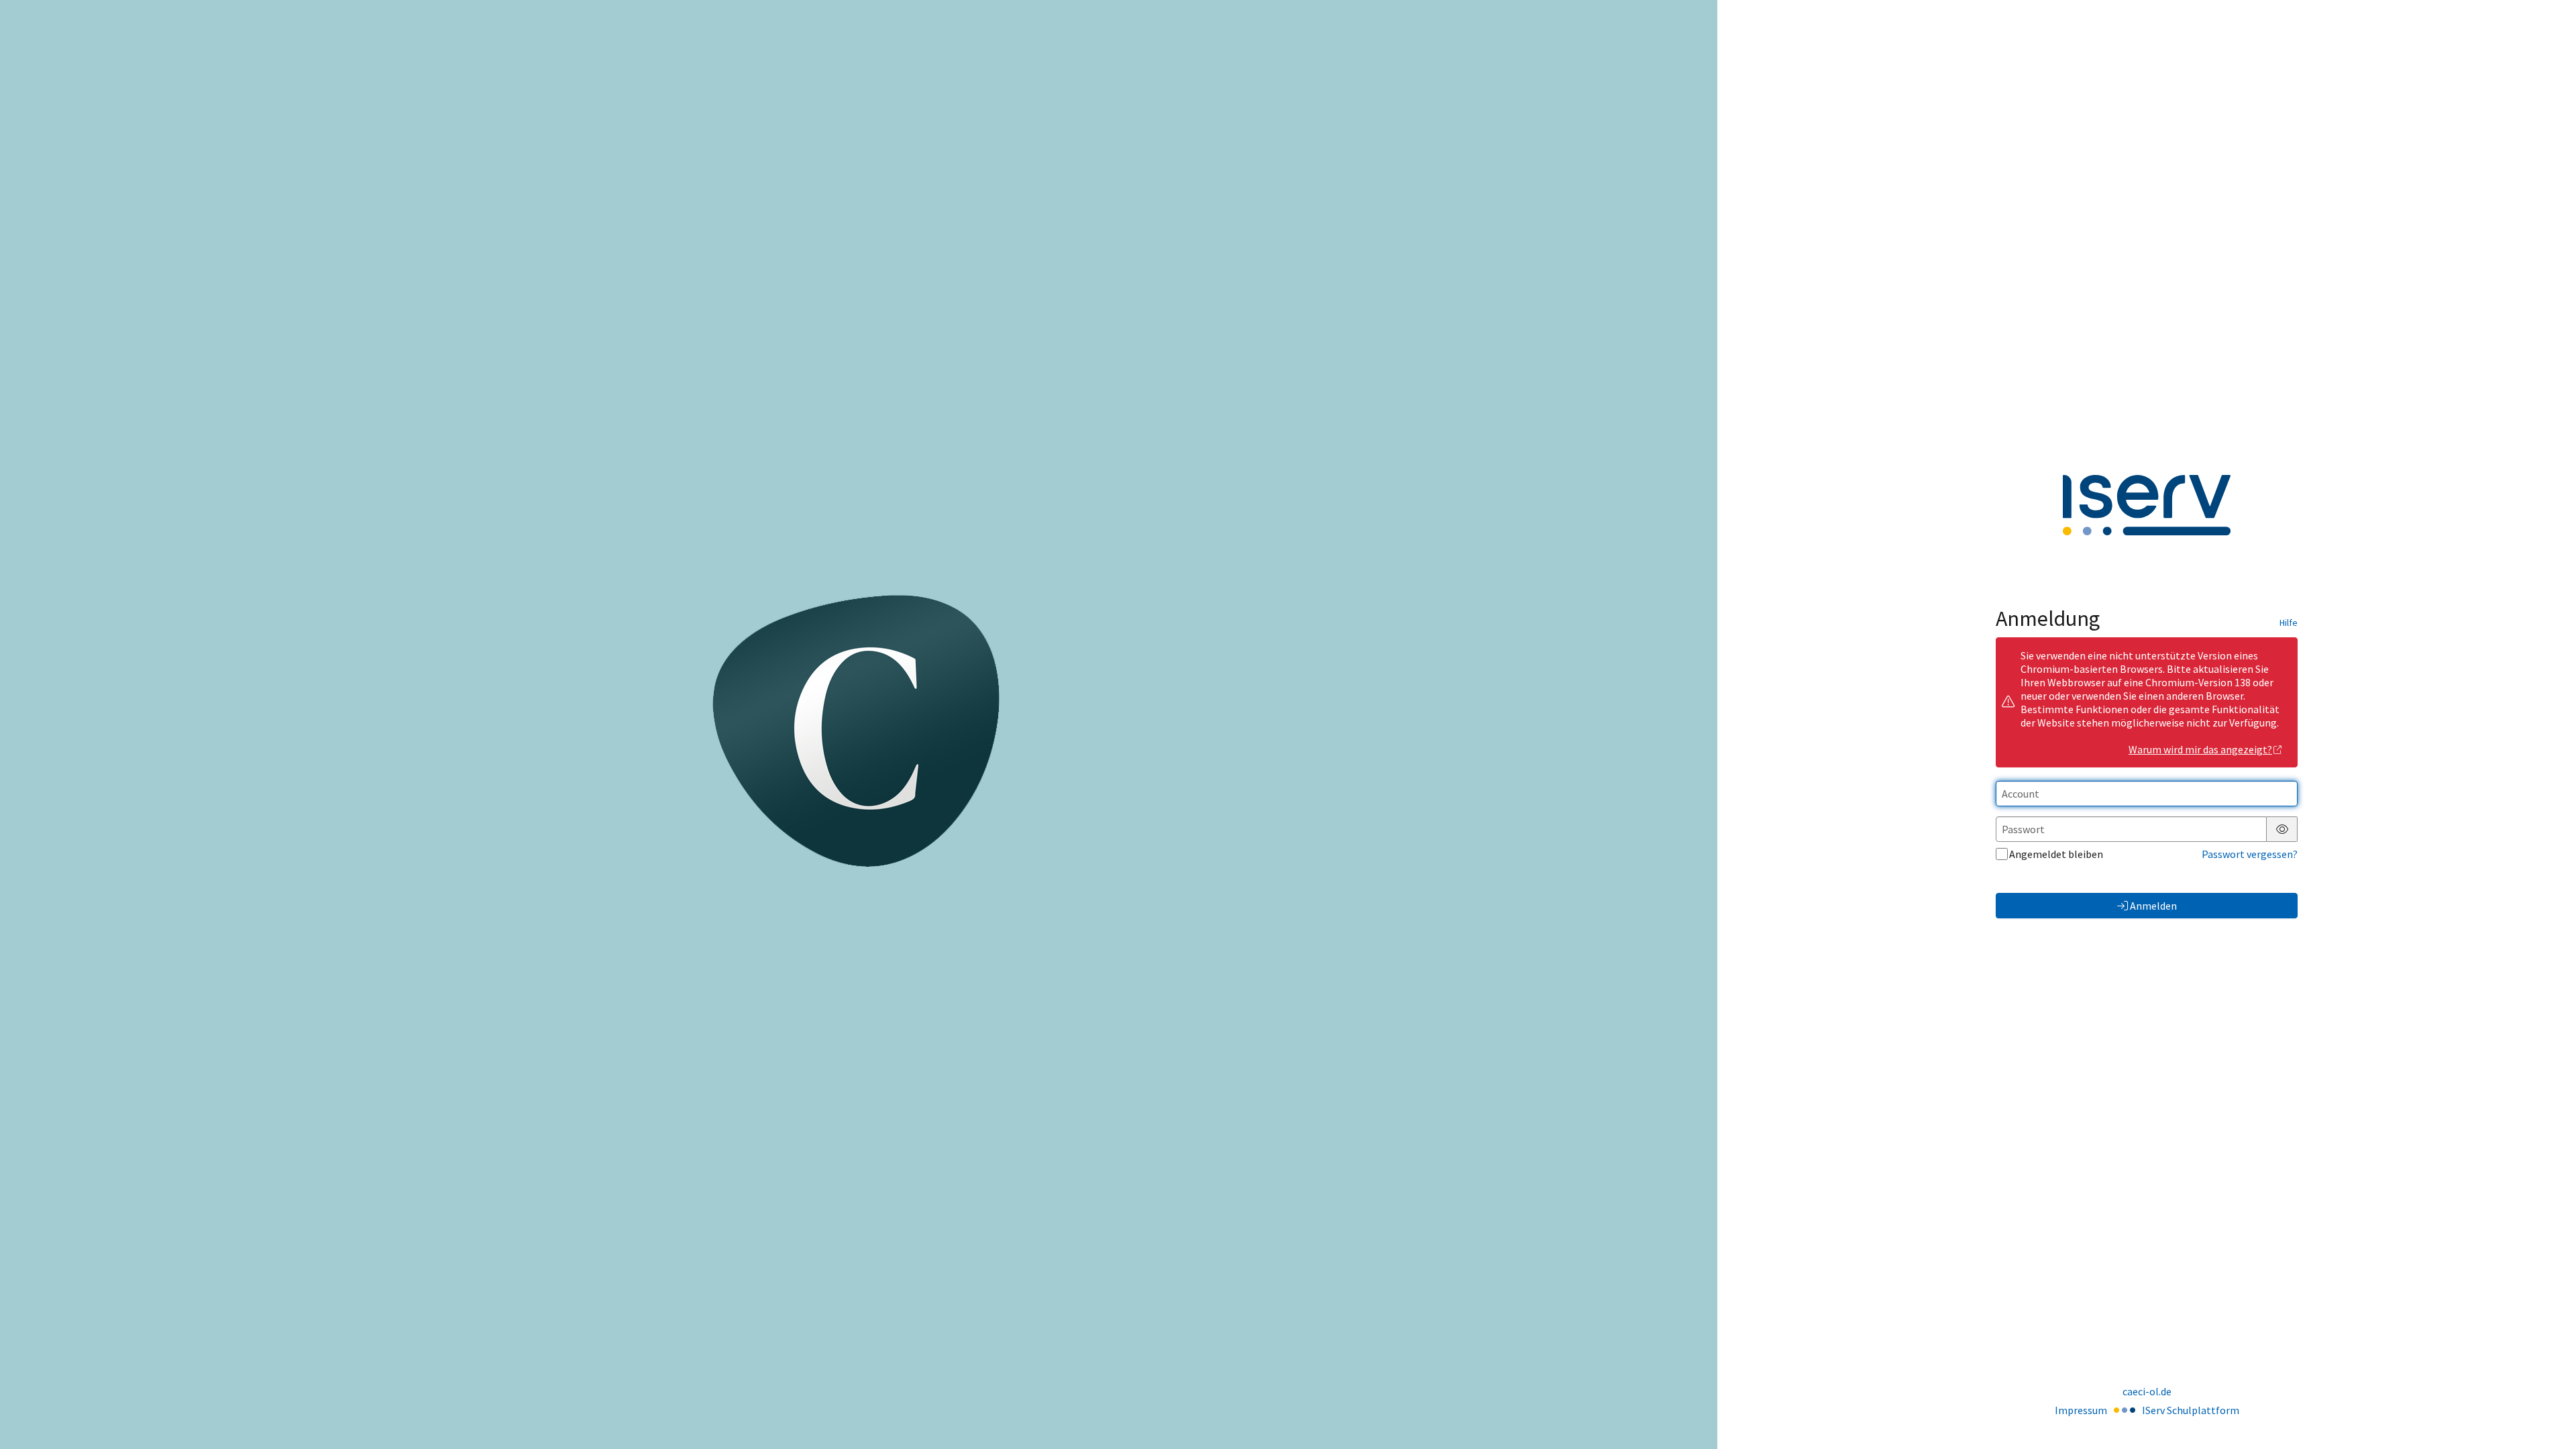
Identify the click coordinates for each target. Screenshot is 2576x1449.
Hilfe (2289, 623)
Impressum (2081, 1410)
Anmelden (2153, 906)
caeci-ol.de (2147, 1391)
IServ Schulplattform (2191, 1410)
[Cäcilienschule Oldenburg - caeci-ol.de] (859, 724)
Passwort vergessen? (2250, 854)
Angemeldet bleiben (2056, 854)
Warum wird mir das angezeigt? (2200, 749)
